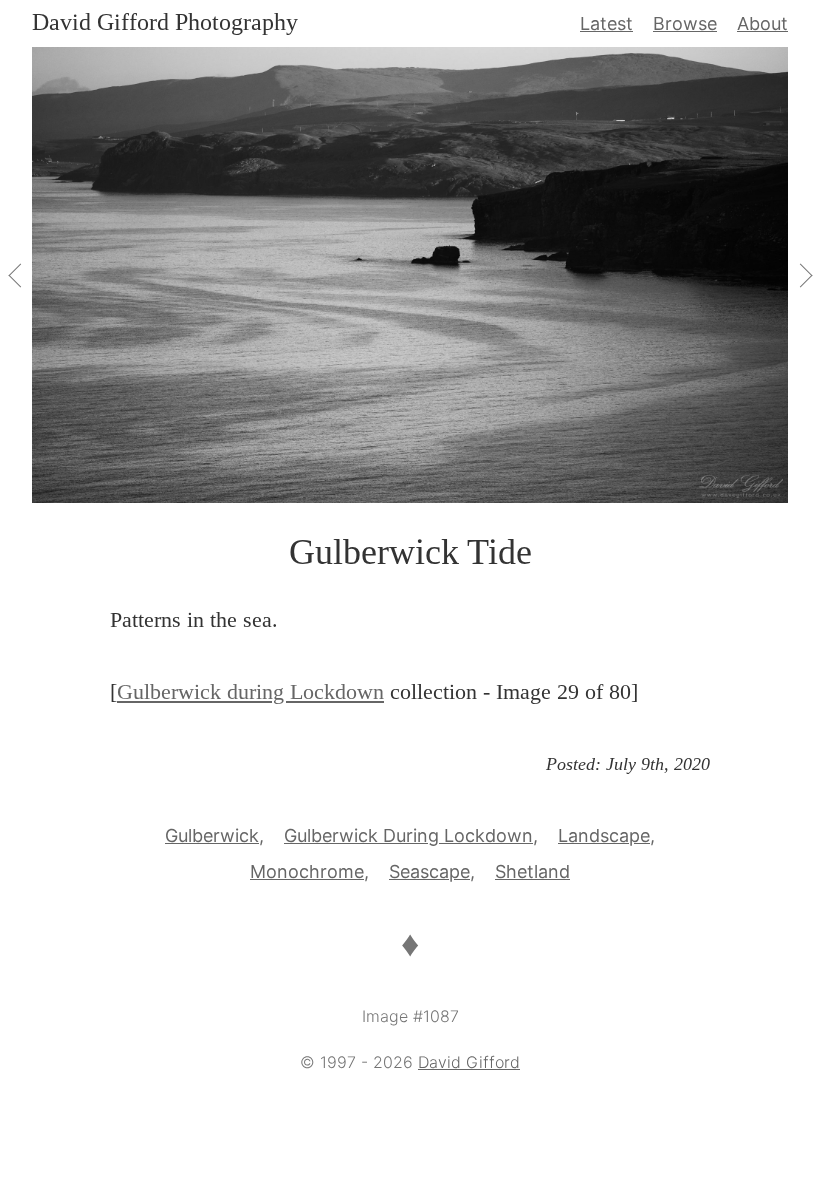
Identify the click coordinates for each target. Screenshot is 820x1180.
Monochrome (307, 871)
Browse (685, 23)
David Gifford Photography (165, 22)
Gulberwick (212, 835)
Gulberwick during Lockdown (250, 691)
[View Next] (804, 275)
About (762, 23)
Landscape (604, 835)
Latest (606, 23)
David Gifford (469, 1062)
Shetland (532, 871)
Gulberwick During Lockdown (408, 835)
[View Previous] (16, 275)
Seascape (429, 871)
